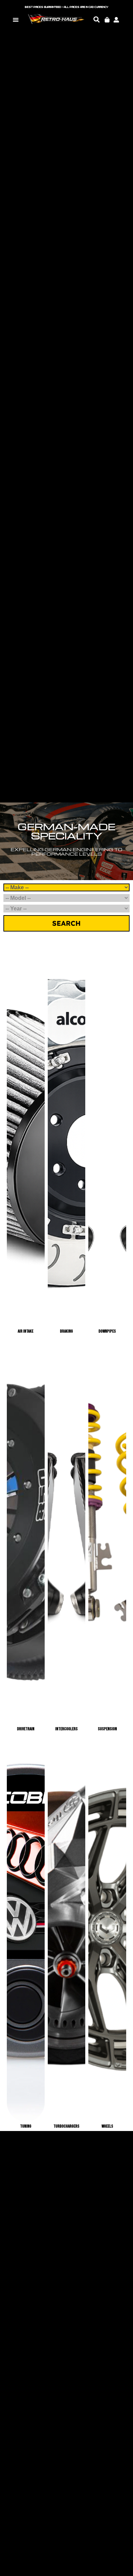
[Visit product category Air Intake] (26, 1133)
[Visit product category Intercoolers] (67, 1531)
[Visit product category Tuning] (26, 1929)
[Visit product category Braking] (67, 1133)
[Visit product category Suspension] (107, 1531)
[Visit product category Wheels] (107, 1929)
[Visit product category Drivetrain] (26, 1531)
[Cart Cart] (107, 20)
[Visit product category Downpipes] (107, 1133)
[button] (16, 20)
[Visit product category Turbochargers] (67, 1929)
